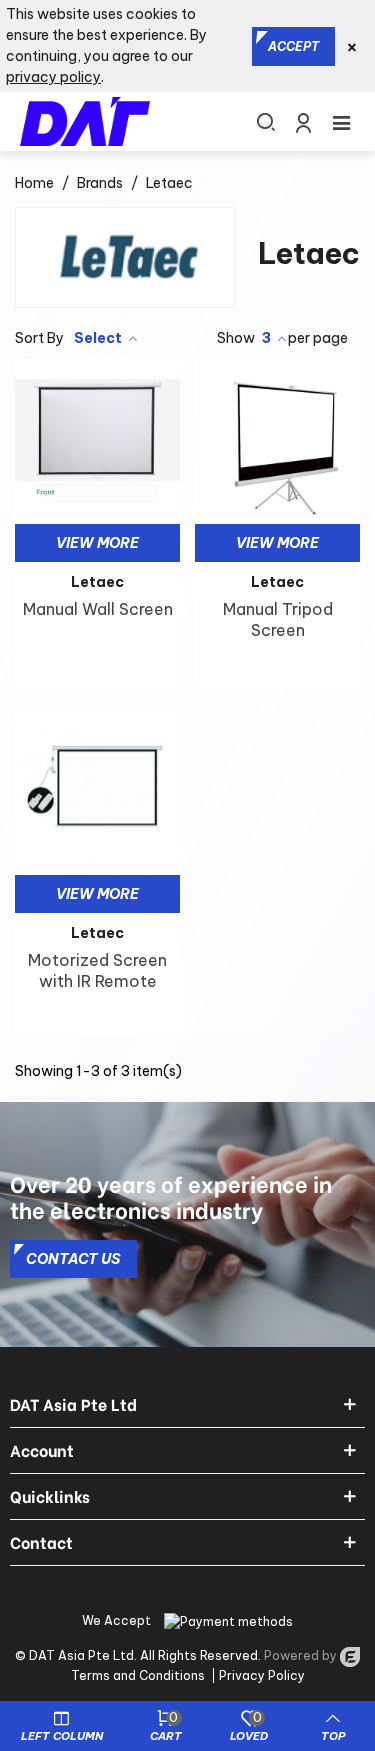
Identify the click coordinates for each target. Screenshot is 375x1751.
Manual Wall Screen (98, 609)
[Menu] (341, 121)
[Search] (265, 121)
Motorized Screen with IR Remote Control (97, 981)
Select (99, 338)
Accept (293, 46)
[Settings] (303, 121)
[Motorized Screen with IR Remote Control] (97, 792)
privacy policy (53, 77)
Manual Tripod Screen (278, 619)
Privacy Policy (262, 1675)
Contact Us (73, 1259)
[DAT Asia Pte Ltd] (85, 121)
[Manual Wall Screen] (97, 441)
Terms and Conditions (138, 1675)
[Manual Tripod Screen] (277, 441)
